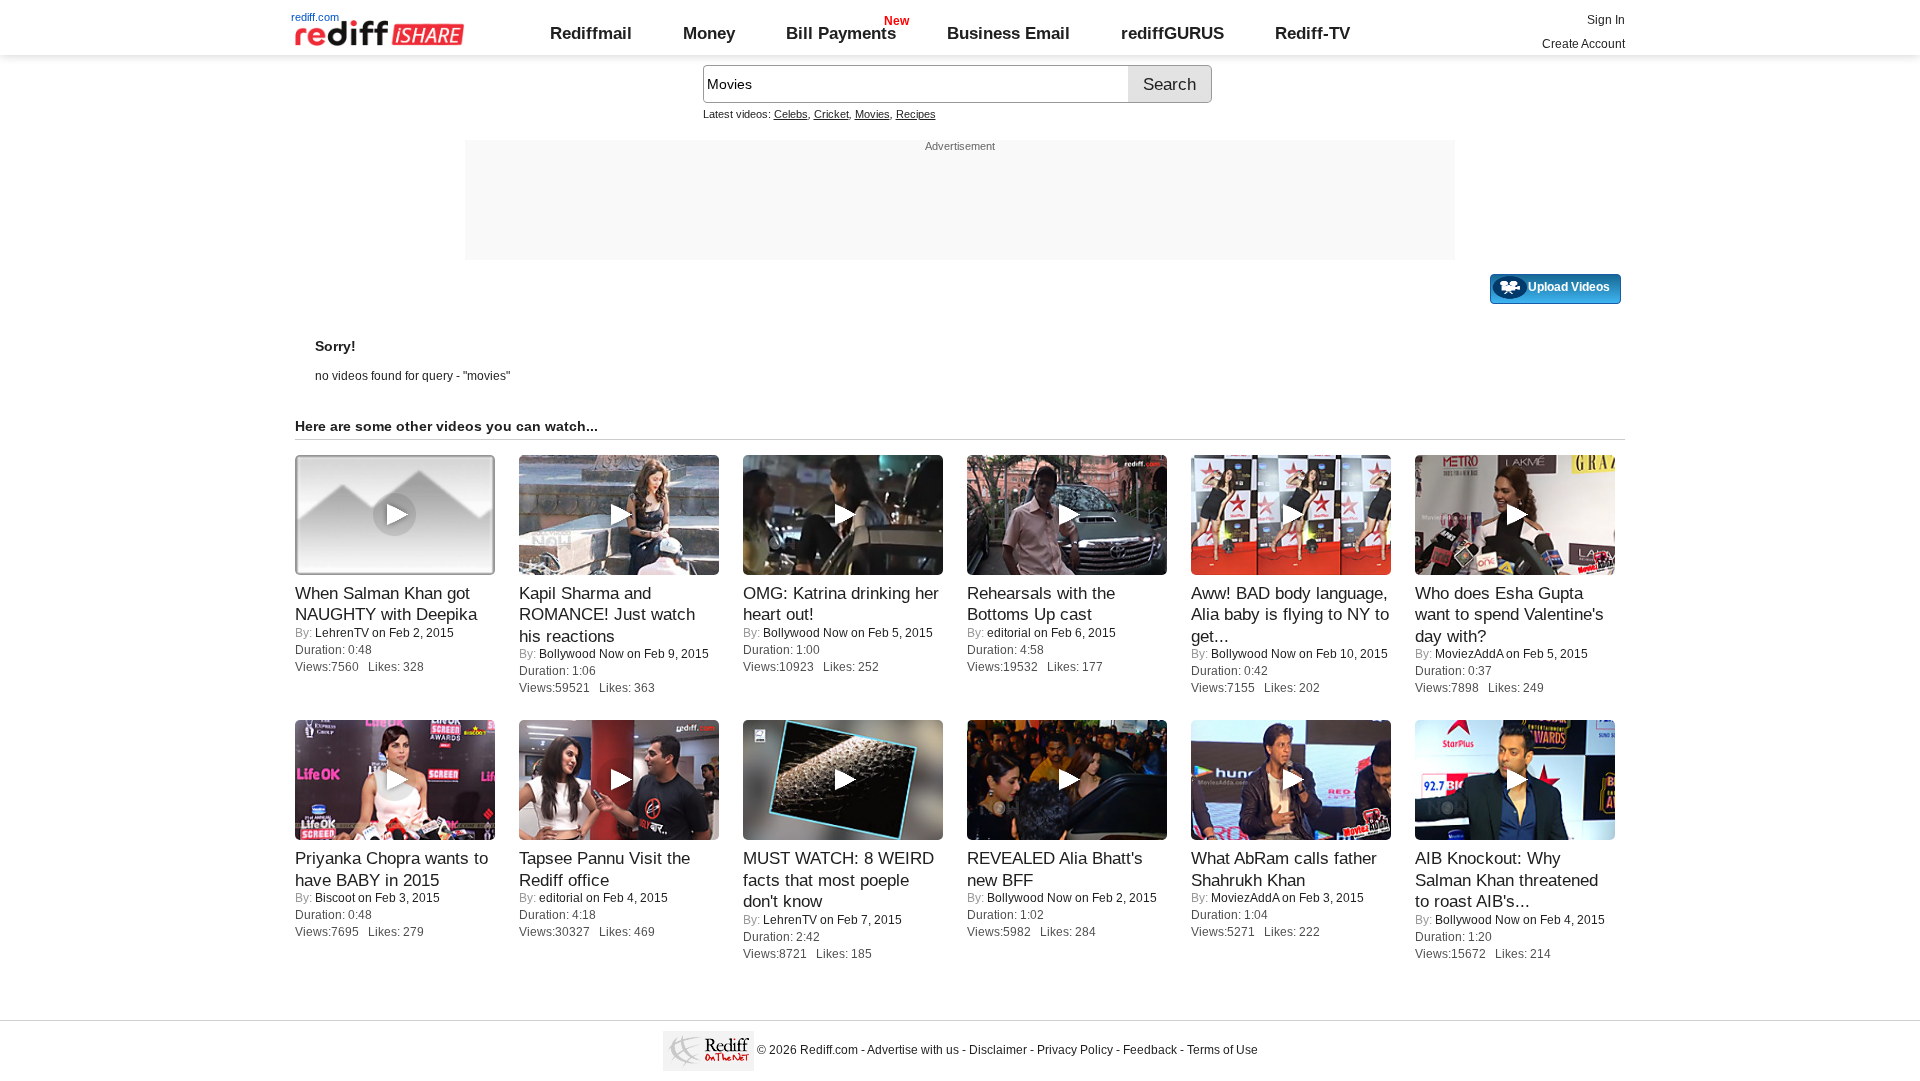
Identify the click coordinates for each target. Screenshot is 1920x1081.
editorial (1009, 633)
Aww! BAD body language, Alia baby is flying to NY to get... (1290, 614)
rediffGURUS (1172, 33)
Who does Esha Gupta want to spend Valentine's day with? (1509, 614)
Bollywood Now (581, 654)
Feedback (1150, 1050)
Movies (872, 114)
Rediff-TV (1312, 33)
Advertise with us (913, 1050)
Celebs (791, 114)
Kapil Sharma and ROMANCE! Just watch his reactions (607, 614)
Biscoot (335, 898)
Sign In (1606, 20)
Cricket (831, 114)
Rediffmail (591, 33)
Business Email (1008, 33)
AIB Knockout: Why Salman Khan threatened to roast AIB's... (1506, 879)
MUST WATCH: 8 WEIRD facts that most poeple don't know (838, 879)
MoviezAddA (1469, 654)
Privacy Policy (1075, 1050)
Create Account (1583, 44)
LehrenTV (342, 633)
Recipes (916, 114)
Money (709, 33)
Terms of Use (1222, 1050)
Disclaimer (998, 1050)
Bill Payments (841, 33)
